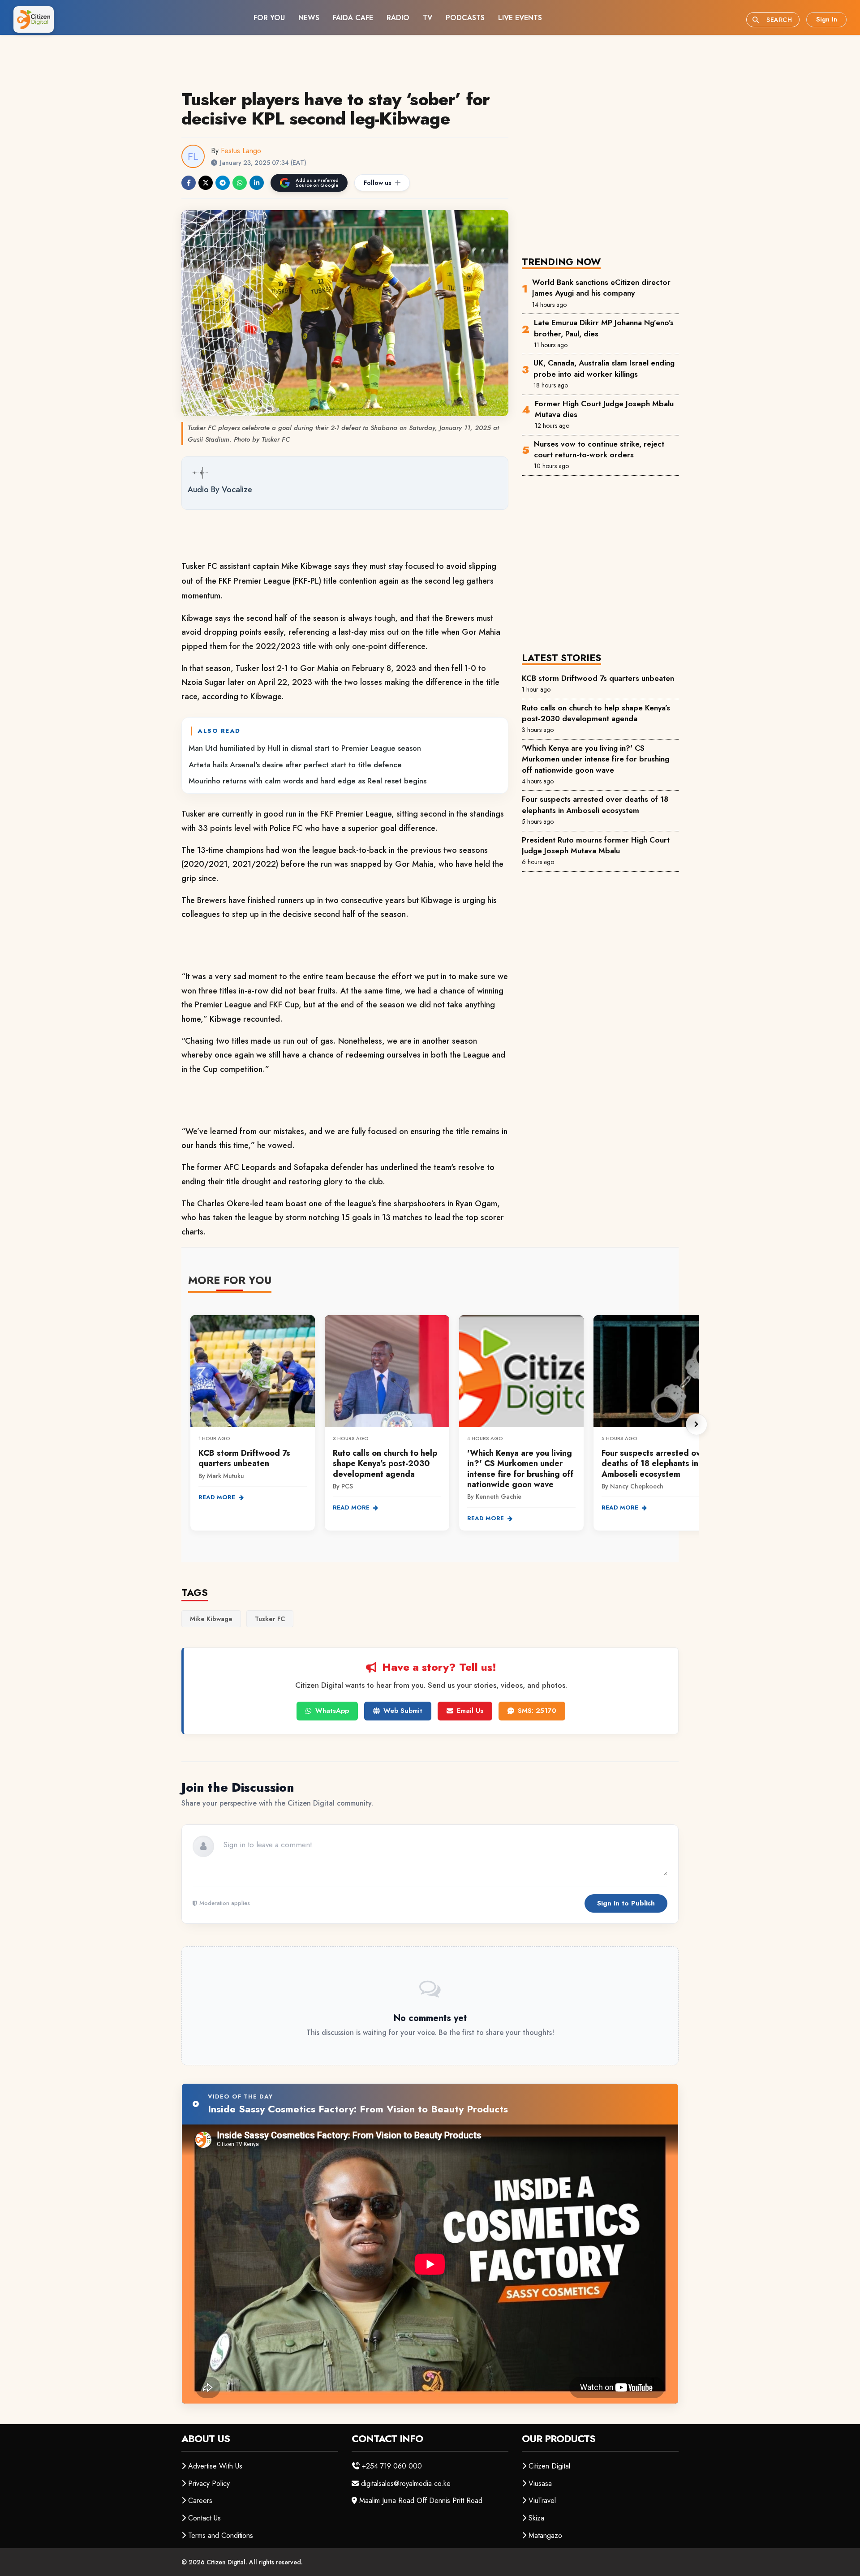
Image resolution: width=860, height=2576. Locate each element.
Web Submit (403, 1711)
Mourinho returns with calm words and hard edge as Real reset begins (307, 781)
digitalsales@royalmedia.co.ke (406, 2484)
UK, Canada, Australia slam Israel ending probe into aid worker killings (604, 368)
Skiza (536, 2518)
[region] (443, 1424)
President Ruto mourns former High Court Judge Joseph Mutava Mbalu (596, 845)
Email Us (470, 1711)
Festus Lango (241, 151)
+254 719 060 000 (392, 2466)
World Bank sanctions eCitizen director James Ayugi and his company (601, 288)
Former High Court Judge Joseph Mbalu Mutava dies (604, 409)
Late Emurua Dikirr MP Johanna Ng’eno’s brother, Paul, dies (604, 328)
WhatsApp (332, 1711)
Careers (200, 2501)
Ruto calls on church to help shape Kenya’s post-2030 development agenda (596, 713)
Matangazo (545, 2535)
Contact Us (204, 2518)
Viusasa (540, 2484)
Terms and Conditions (221, 2535)
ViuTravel (542, 2501)
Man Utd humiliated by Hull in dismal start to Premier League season (305, 748)
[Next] (697, 1424)
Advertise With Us (215, 2466)
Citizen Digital (549, 2466)
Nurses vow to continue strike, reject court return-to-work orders (599, 449)
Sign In (827, 19)
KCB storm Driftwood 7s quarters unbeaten (598, 678)
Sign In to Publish (626, 1903)
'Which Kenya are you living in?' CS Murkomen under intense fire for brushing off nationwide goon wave (596, 759)
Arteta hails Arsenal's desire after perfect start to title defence (295, 765)
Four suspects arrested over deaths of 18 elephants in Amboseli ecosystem (595, 804)
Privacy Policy (209, 2484)
